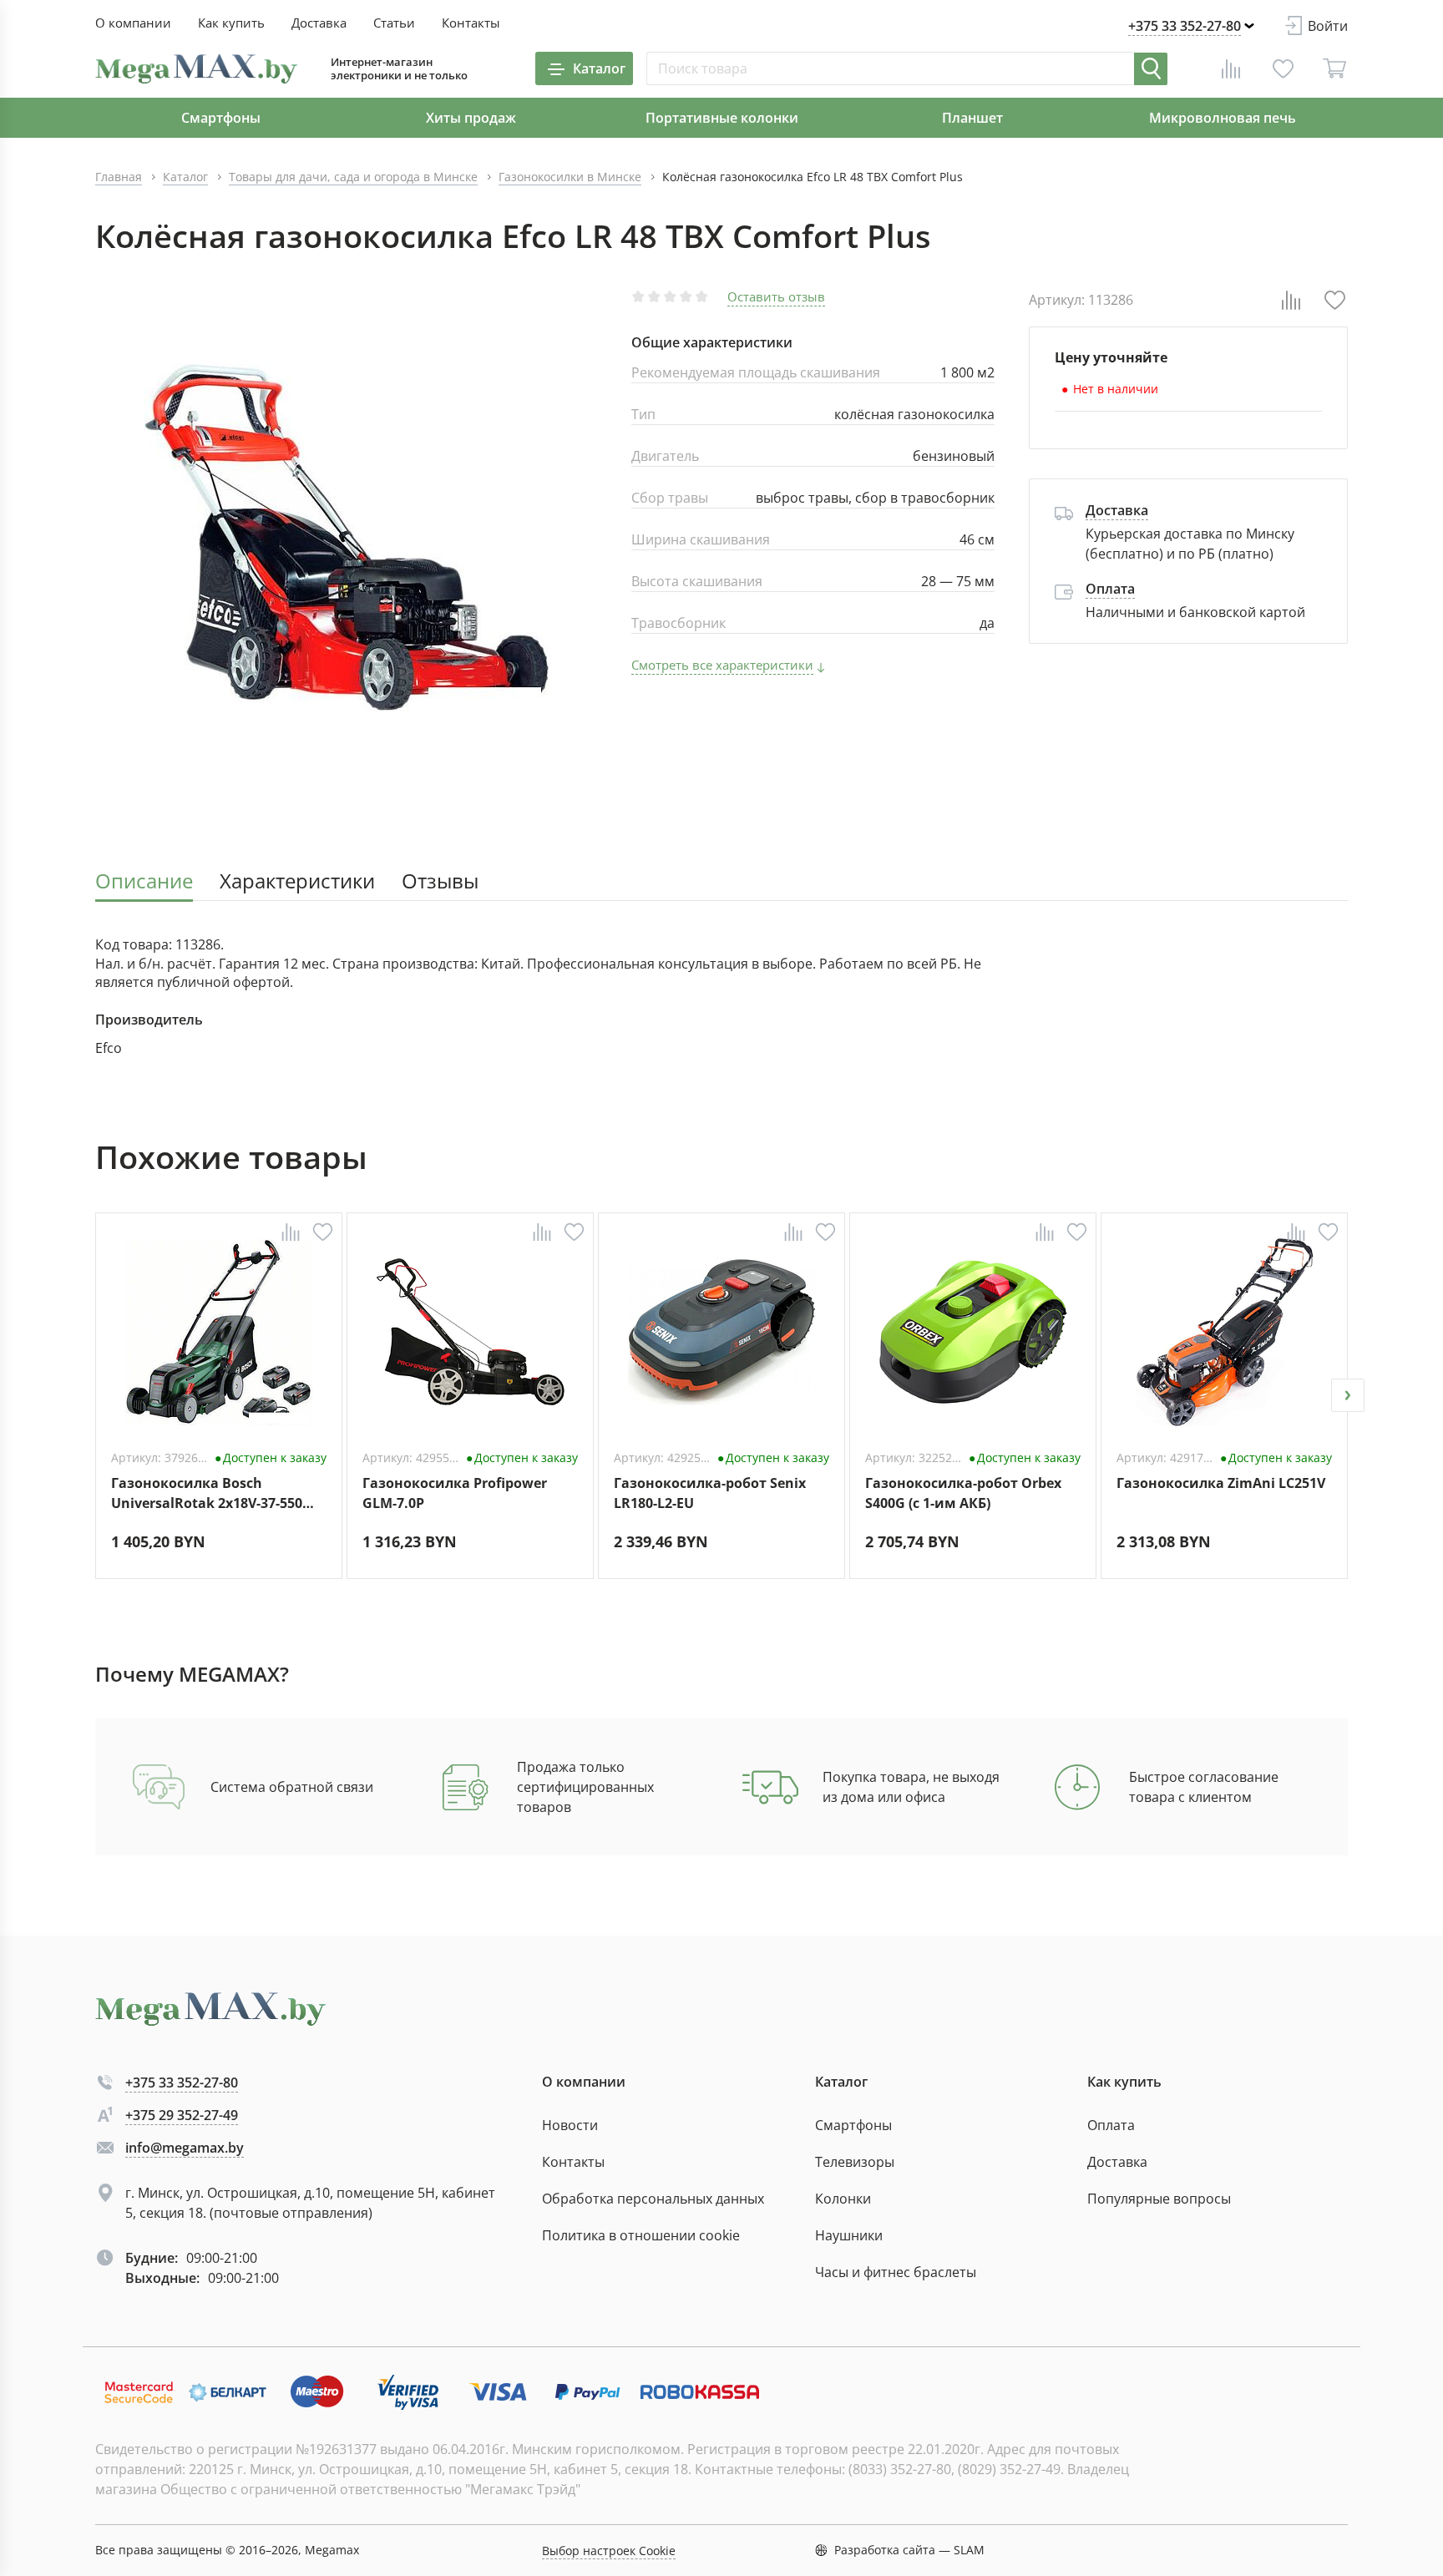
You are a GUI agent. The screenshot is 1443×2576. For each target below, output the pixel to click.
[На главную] (196, 69)
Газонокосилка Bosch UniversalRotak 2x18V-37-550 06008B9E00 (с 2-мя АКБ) (207, 1493)
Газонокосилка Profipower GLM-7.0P (455, 1493)
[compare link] (1231, 68)
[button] (95, 1395)
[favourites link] (1283, 68)
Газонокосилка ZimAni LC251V (1221, 1483)
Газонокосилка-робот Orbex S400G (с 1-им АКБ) (963, 1493)
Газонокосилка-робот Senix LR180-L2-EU (710, 1493)
